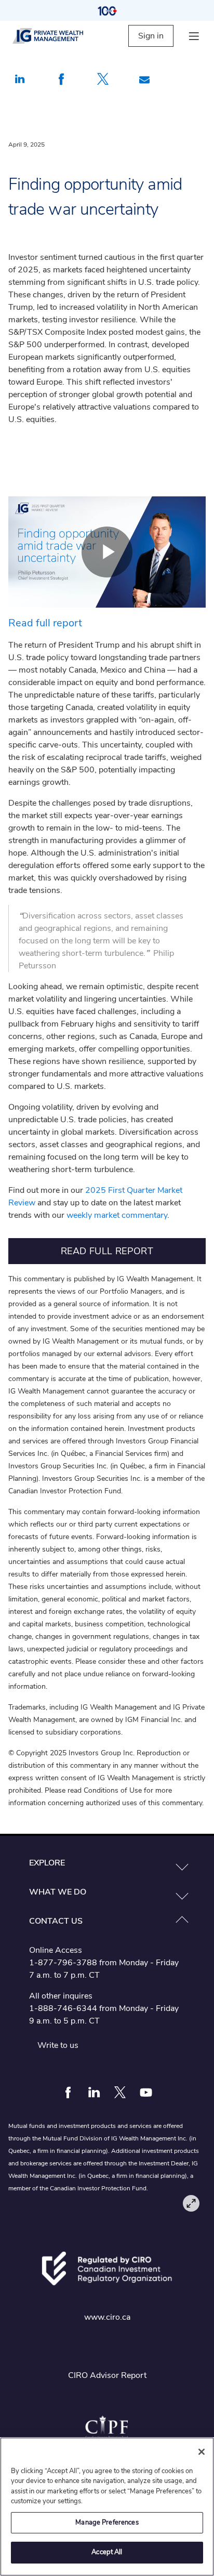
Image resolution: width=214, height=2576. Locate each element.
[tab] (107, 1863)
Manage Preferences (107, 2522)
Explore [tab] (47, 1863)
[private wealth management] (57, 36)
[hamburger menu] (194, 36)
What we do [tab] (58, 1892)
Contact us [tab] (56, 1921)
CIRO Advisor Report (107, 2375)
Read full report (45, 623)
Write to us (58, 2045)
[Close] (202, 2452)
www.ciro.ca (107, 2317)
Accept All (107, 2552)
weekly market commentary (117, 1215)
